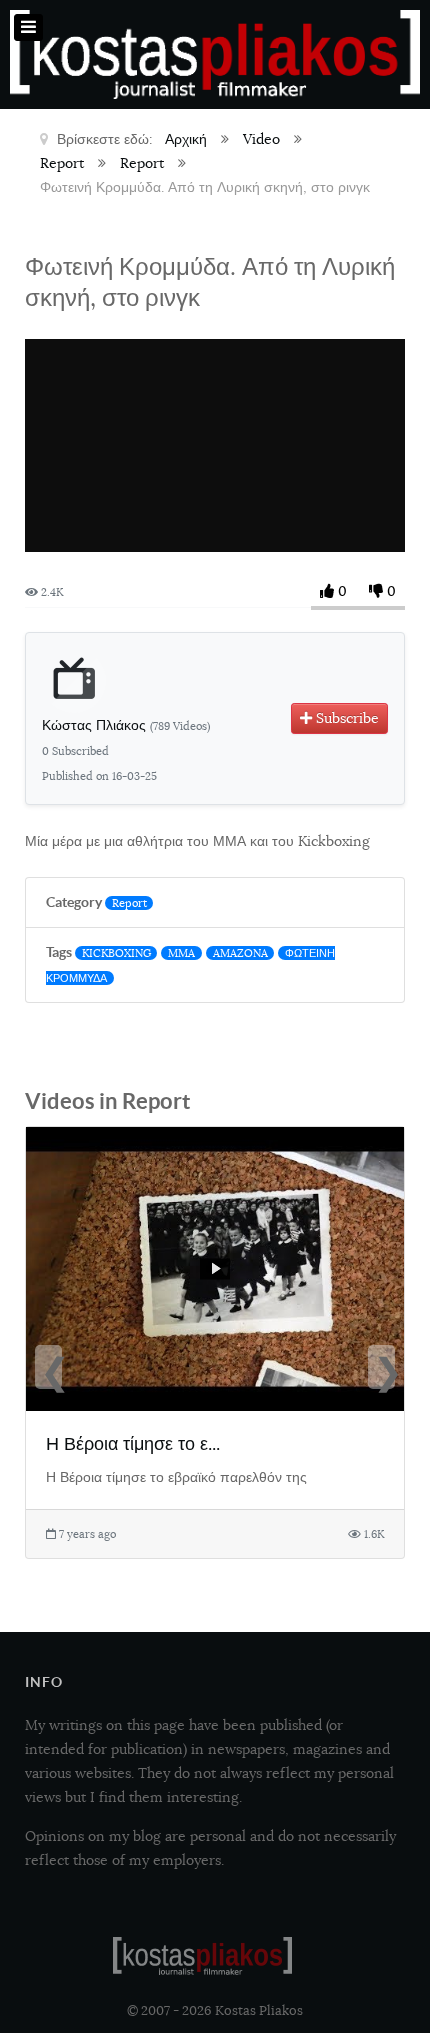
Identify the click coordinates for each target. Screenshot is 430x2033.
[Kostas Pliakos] (202, 1956)
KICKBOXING (116, 953)
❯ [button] (384, 1369)
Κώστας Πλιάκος (126, 725)
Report (129, 903)
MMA (181, 953)
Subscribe (345, 718)
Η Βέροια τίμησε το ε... (133, 1443)
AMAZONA (240, 953)
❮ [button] (51, 1369)
